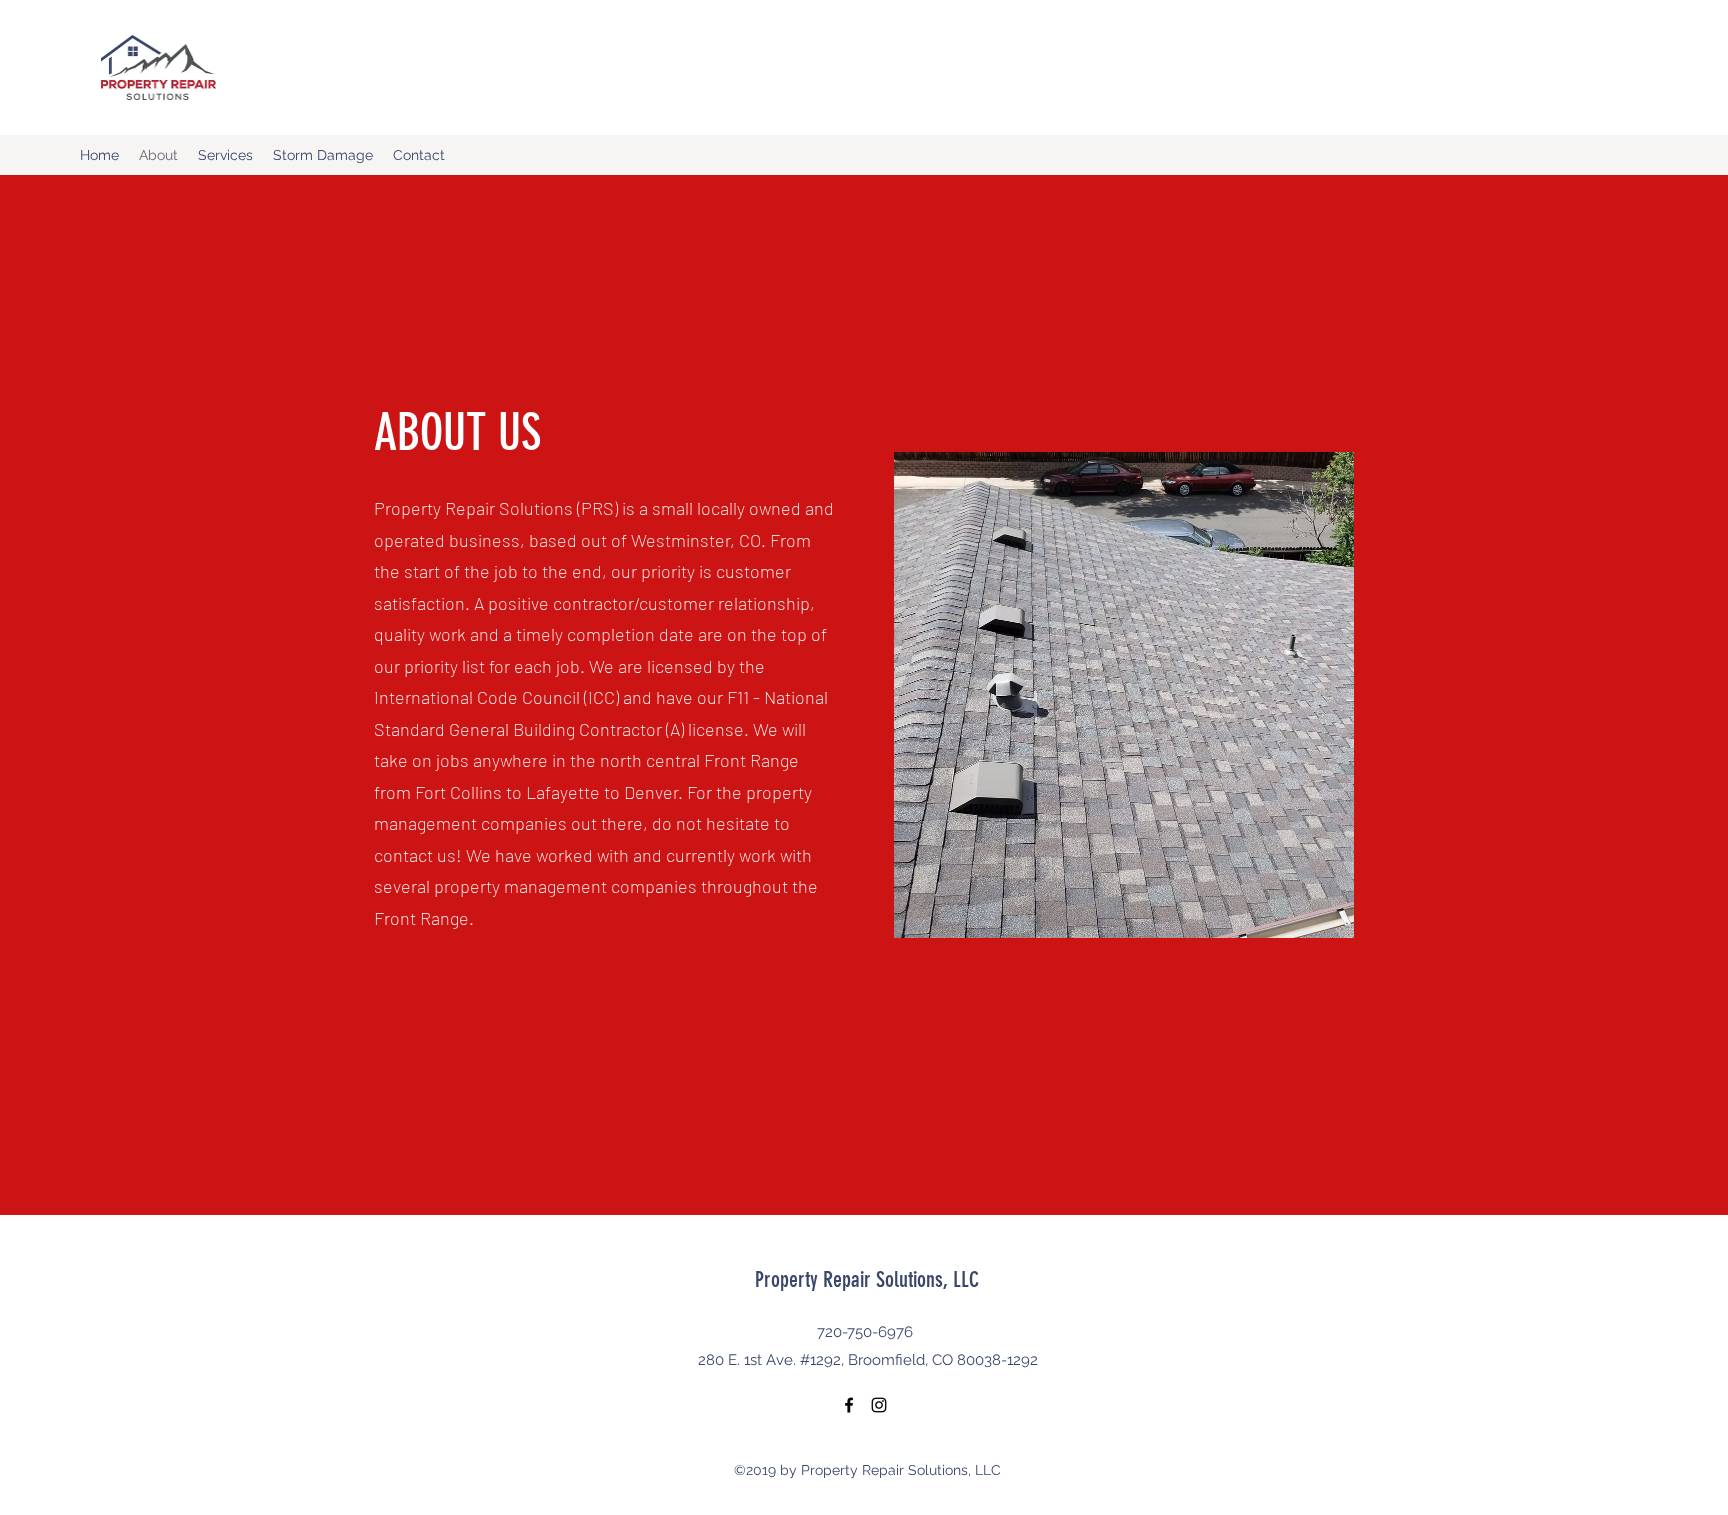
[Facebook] (849, 1405)
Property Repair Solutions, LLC (867, 1279)
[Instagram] (879, 1405)
